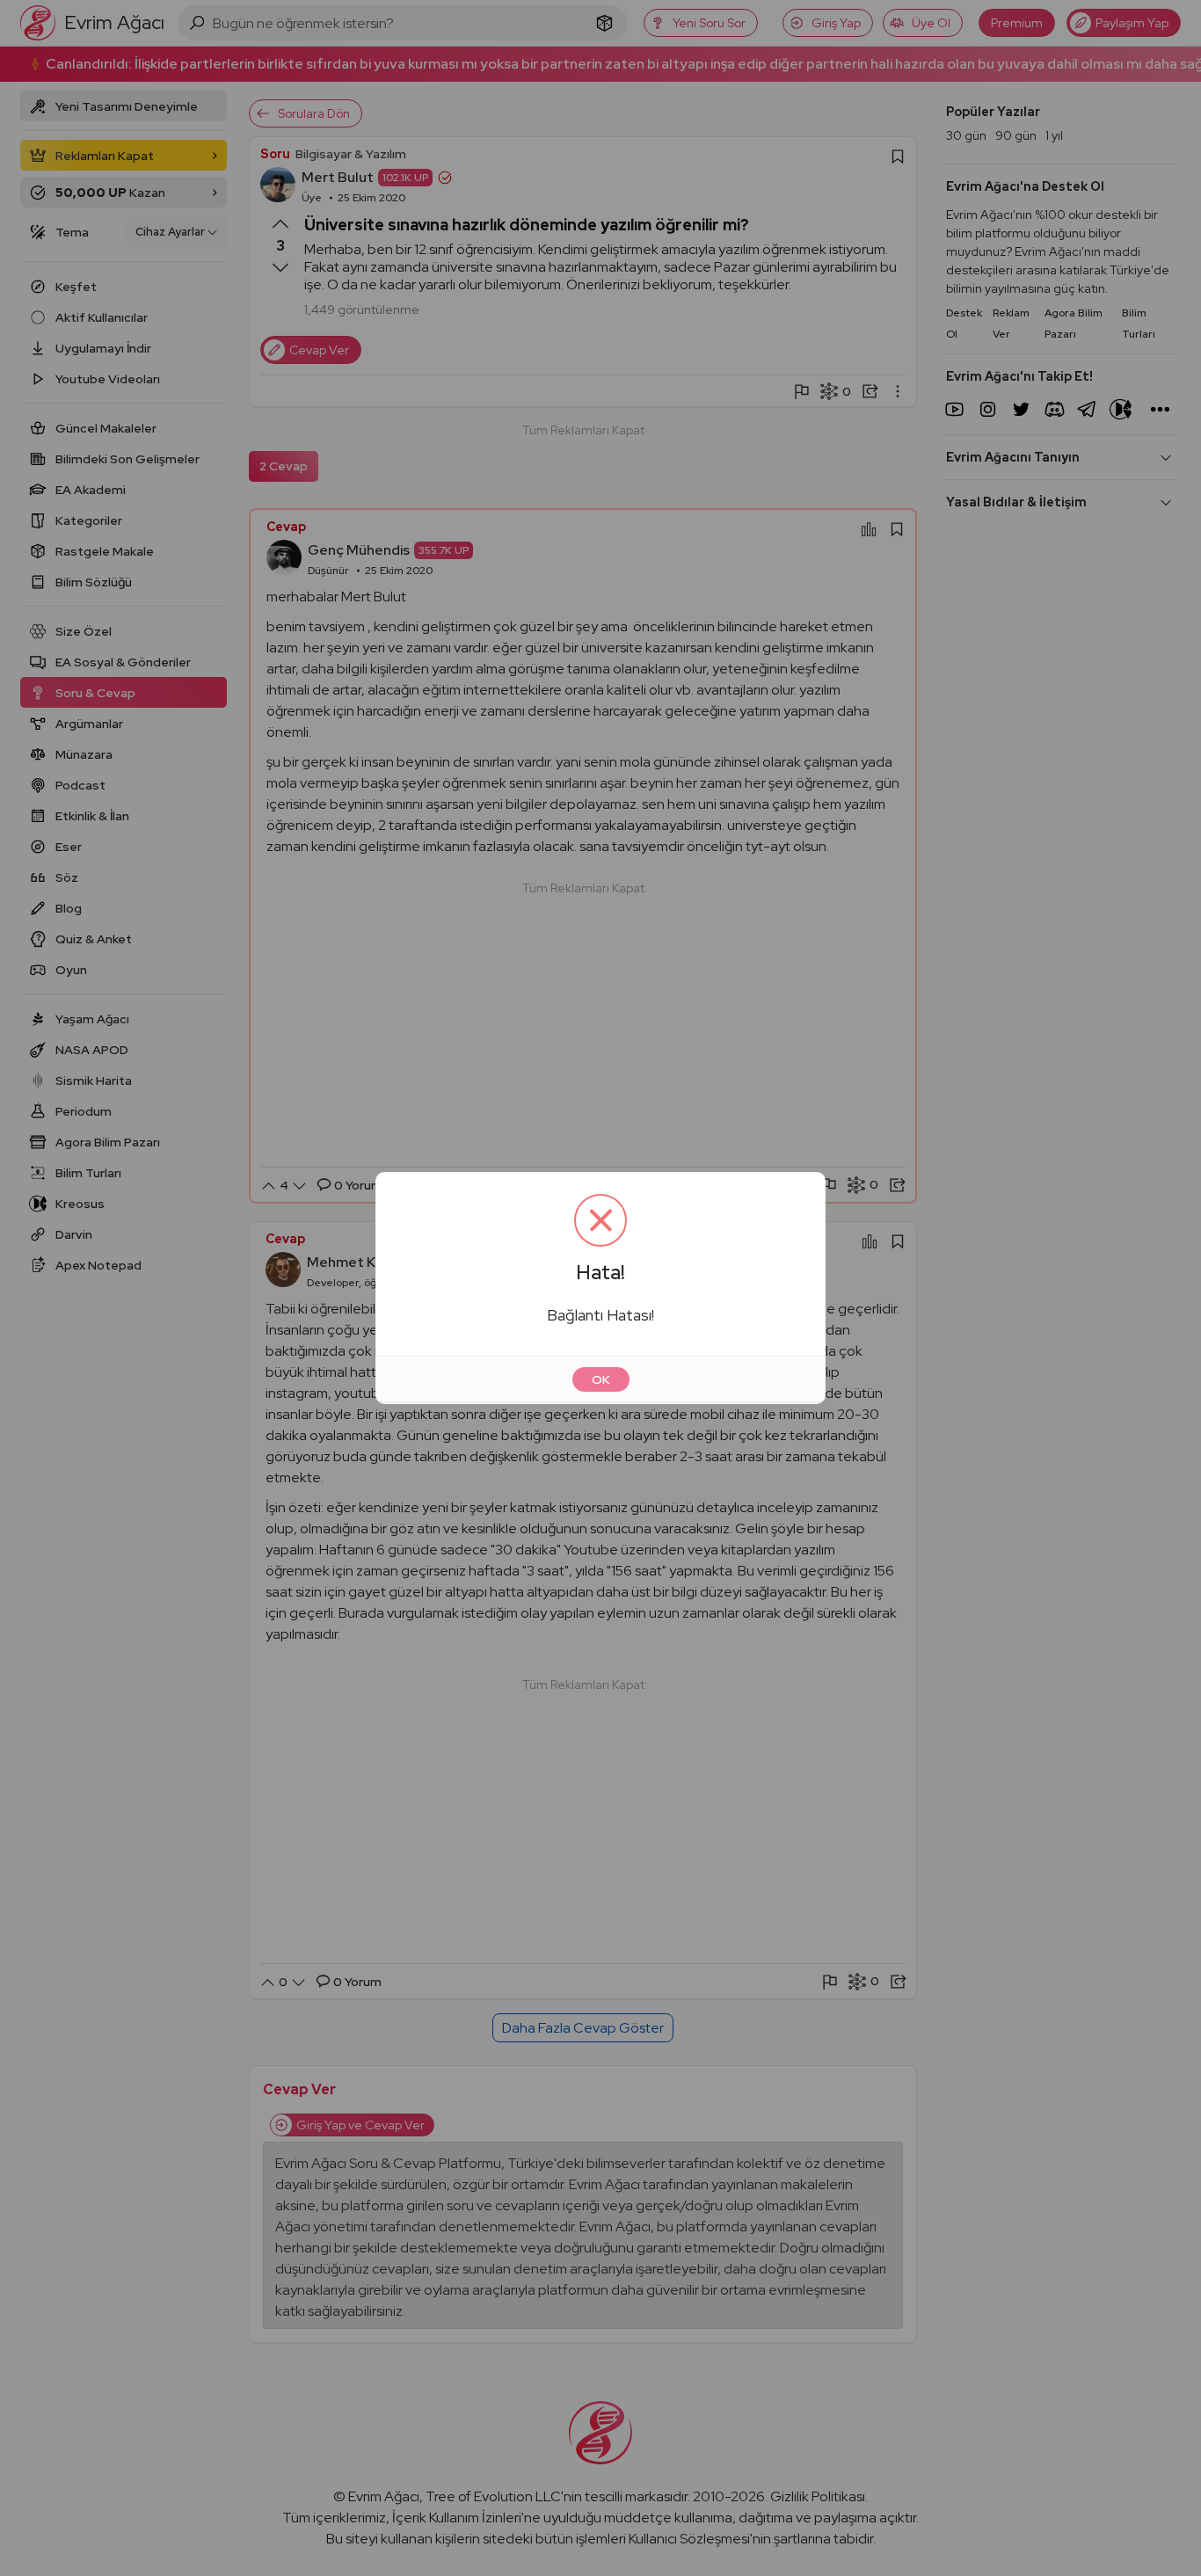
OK (601, 1379)
